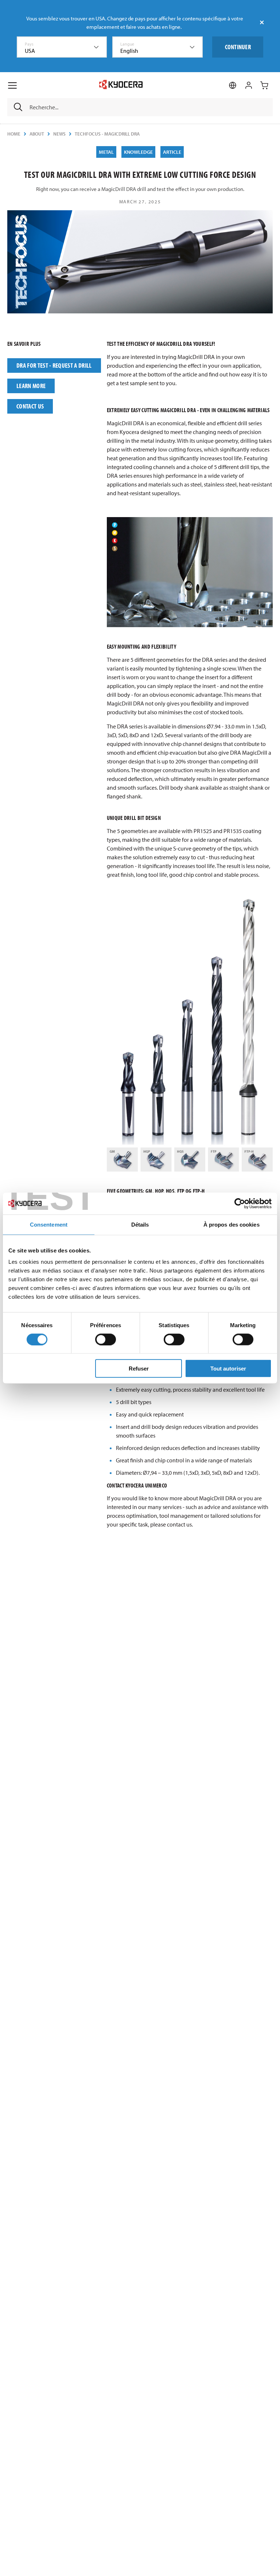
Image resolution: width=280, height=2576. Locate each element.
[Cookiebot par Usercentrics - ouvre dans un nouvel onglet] (240, 1203)
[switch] (106, 1339)
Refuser (139, 1369)
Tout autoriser (228, 1369)
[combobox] (62, 47)
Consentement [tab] (49, 1224)
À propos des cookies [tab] (232, 1224)
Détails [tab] (140, 1224)
